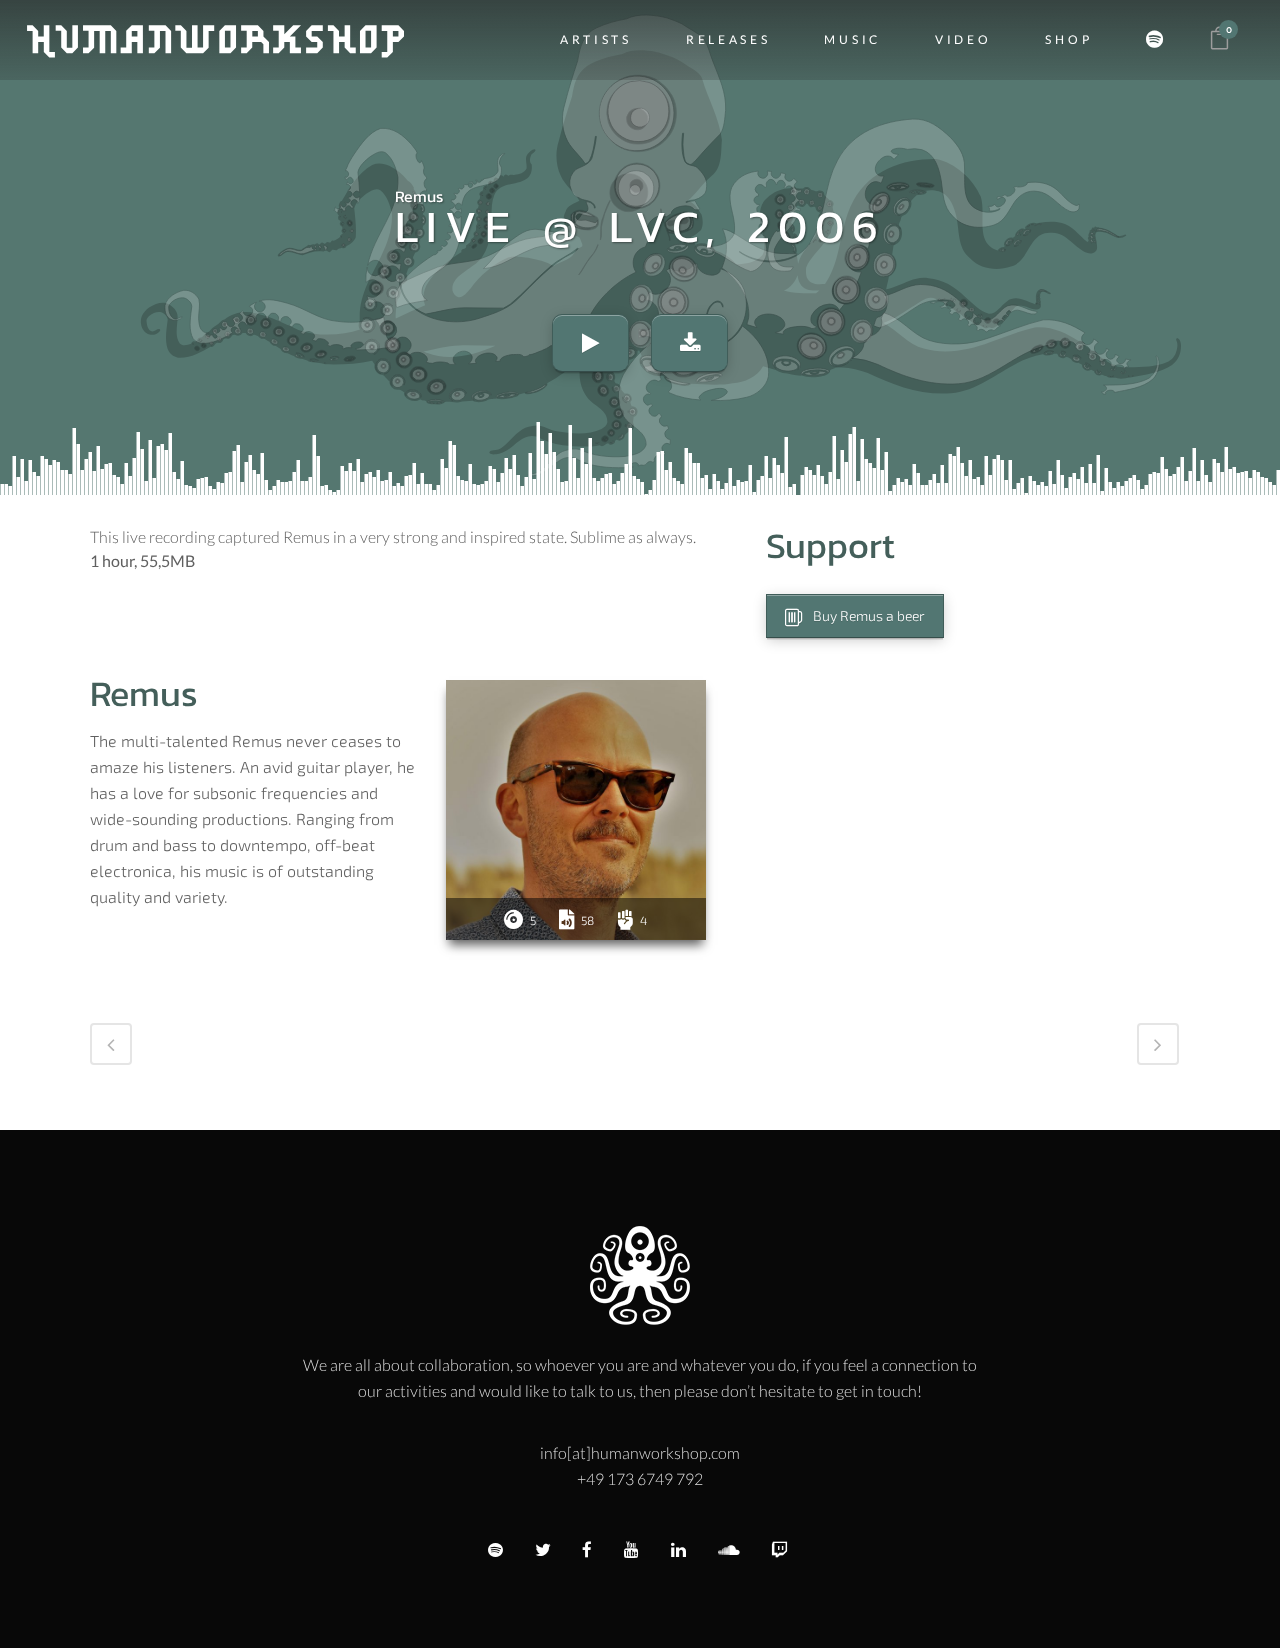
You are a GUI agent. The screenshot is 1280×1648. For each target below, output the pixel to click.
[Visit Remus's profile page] (576, 810)
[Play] (590, 343)
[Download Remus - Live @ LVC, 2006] (689, 343)
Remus (419, 196)
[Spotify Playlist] (1160, 40)
